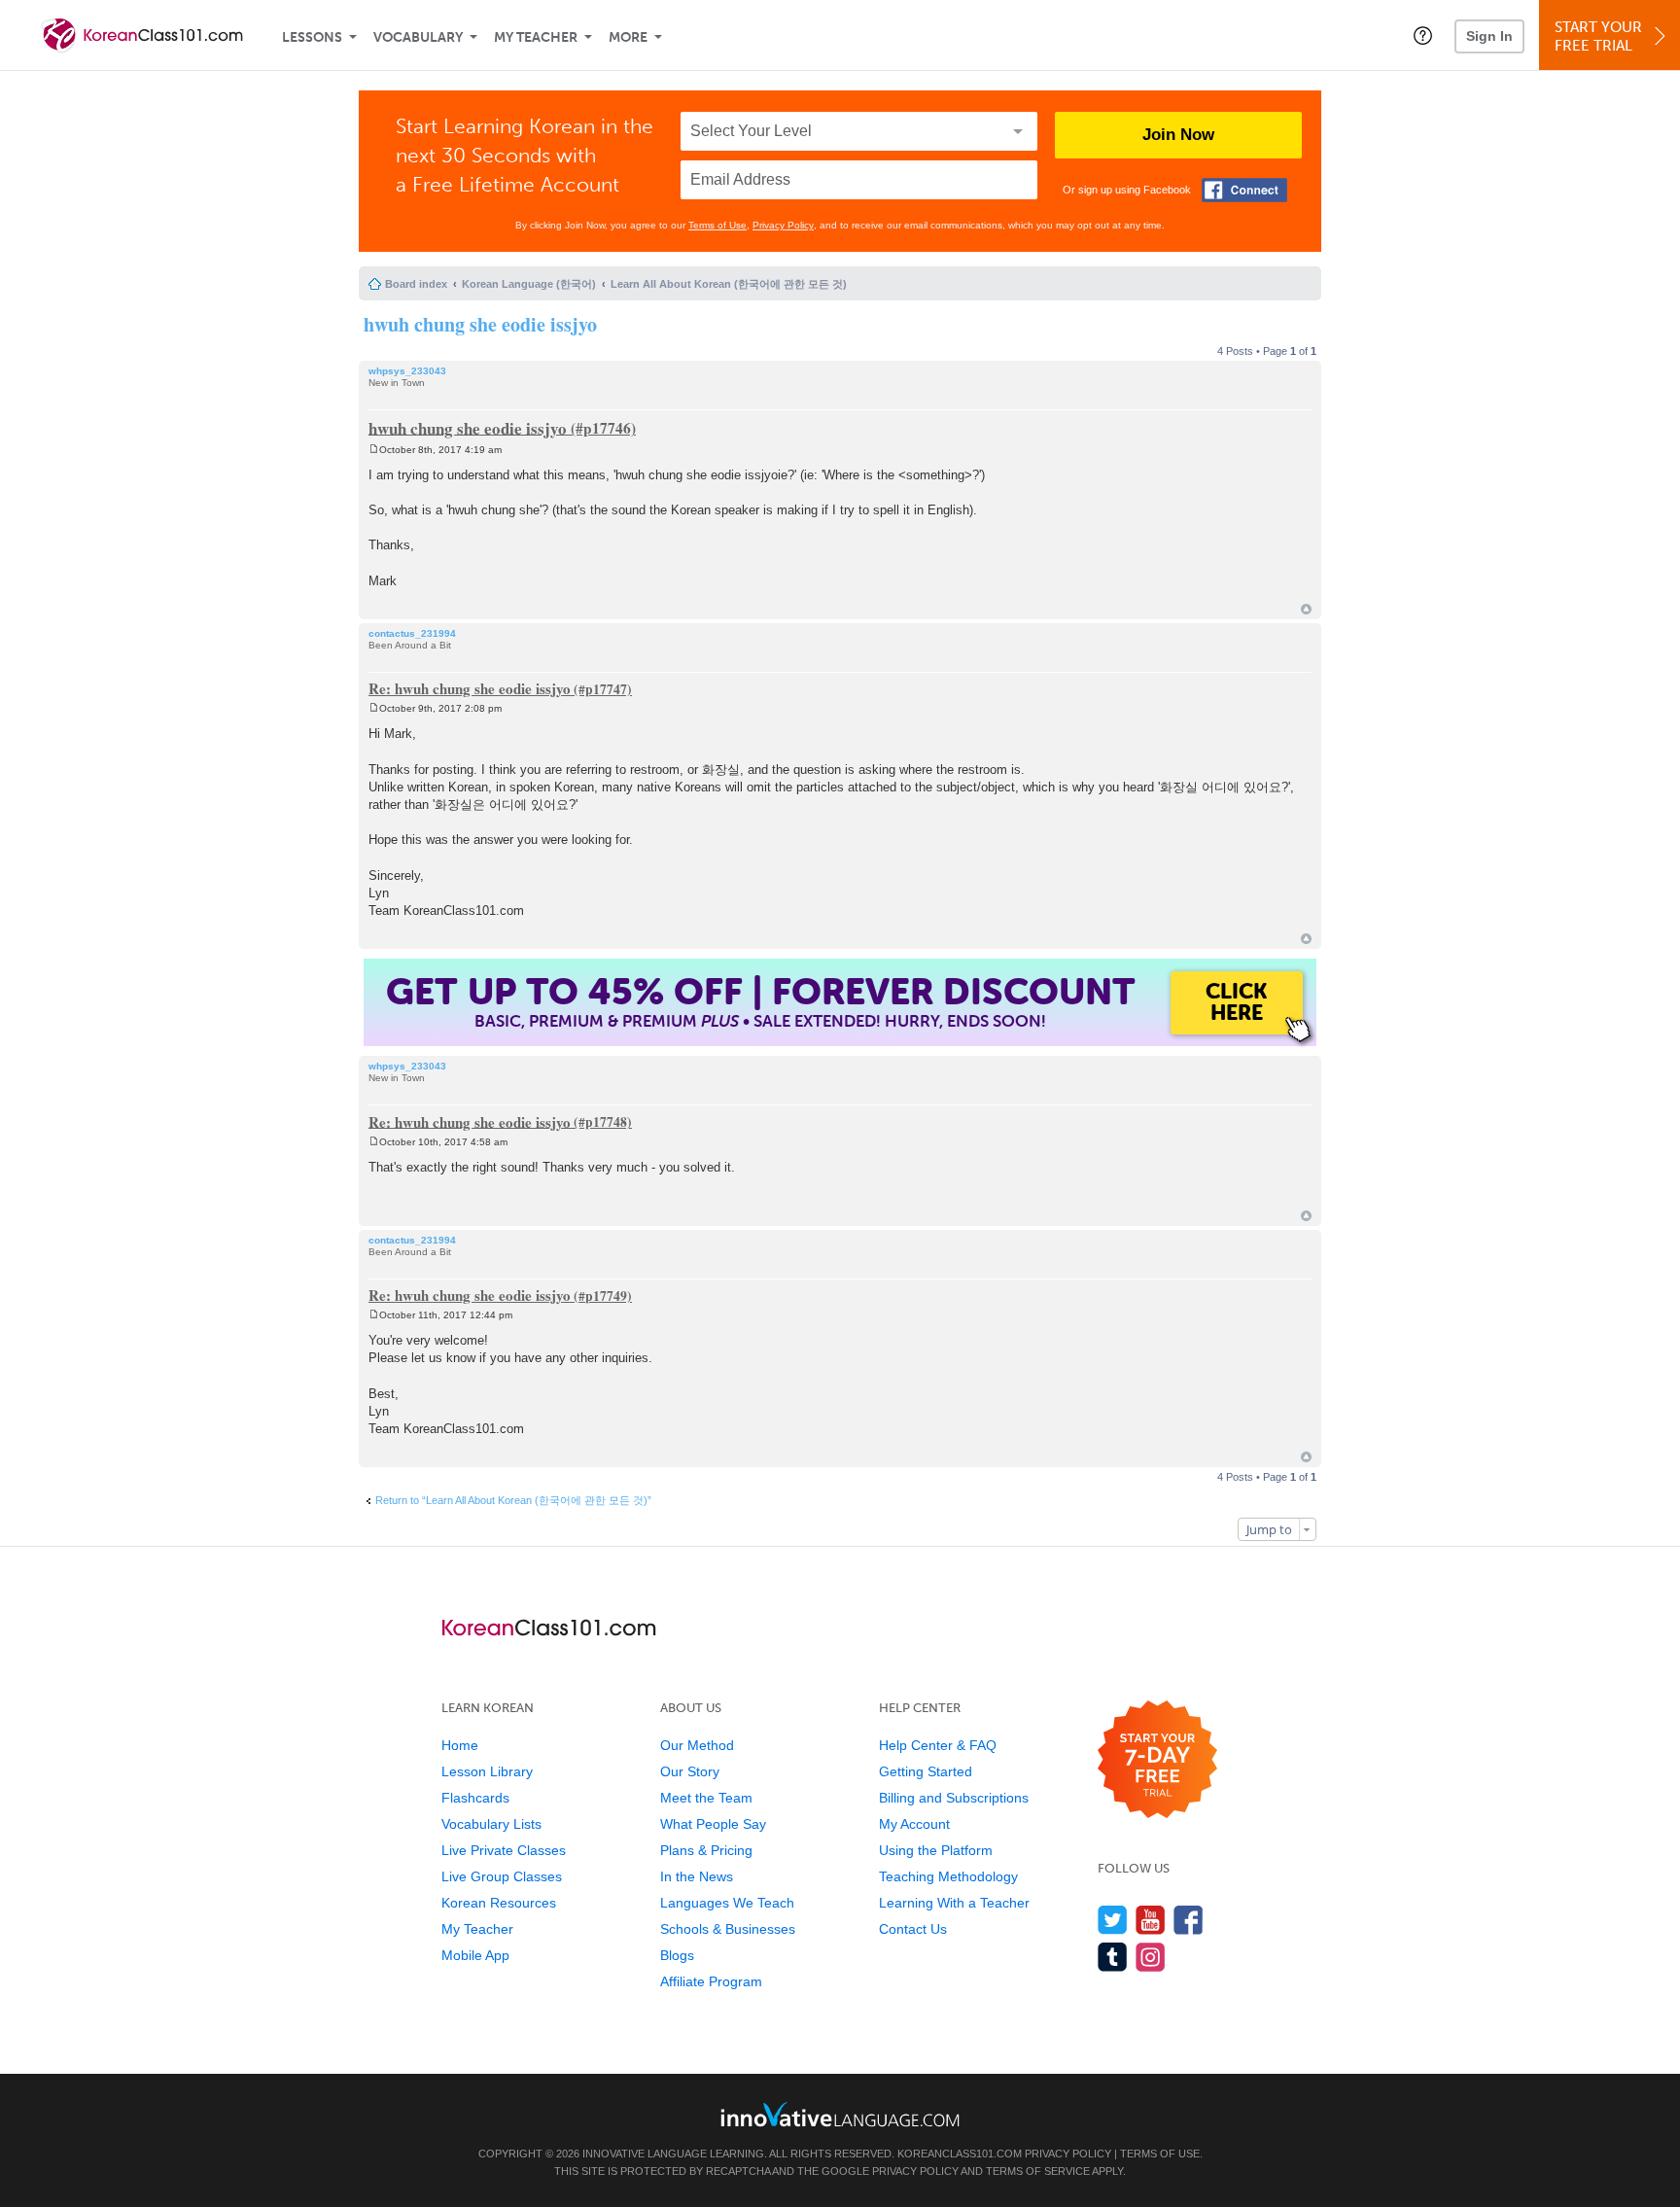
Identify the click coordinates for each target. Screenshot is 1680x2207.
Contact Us (913, 1929)
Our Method (697, 1745)
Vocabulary (418, 37)
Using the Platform (936, 1850)
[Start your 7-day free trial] (1157, 1760)
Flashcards (475, 1798)
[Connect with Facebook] (1244, 190)
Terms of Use (717, 225)
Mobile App (475, 1955)
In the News (697, 1876)
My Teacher (536, 37)
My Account (914, 1824)
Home (460, 1745)
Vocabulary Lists (491, 1824)
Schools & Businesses (728, 1929)
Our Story (690, 1771)
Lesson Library (487, 1771)
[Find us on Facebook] (1189, 1920)
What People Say (713, 1824)
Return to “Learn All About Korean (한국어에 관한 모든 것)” (513, 1500)
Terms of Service (1038, 2171)
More (628, 37)
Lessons (312, 37)
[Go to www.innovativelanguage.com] (840, 2114)
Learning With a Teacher (954, 1903)
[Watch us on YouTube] (1151, 1920)
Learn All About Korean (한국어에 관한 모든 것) (729, 284)
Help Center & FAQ (938, 1745)
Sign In (1489, 36)
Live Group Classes (502, 1876)
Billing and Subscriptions (954, 1798)
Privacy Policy (783, 225)
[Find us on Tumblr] (1113, 1957)
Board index (416, 284)
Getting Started (926, 1771)
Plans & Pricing (706, 1850)
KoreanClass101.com (960, 2154)
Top (1306, 609)
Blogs (677, 1955)
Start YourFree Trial (1598, 36)
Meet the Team (706, 1798)
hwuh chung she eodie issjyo (480, 324)
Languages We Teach (727, 1903)
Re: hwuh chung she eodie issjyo (470, 688)
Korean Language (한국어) (529, 284)
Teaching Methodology (948, 1876)
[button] (1423, 35)
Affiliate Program (711, 1981)
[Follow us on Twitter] (1113, 1920)
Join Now (1178, 135)
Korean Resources (499, 1903)
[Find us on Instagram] (1151, 1957)
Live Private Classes (504, 1850)
